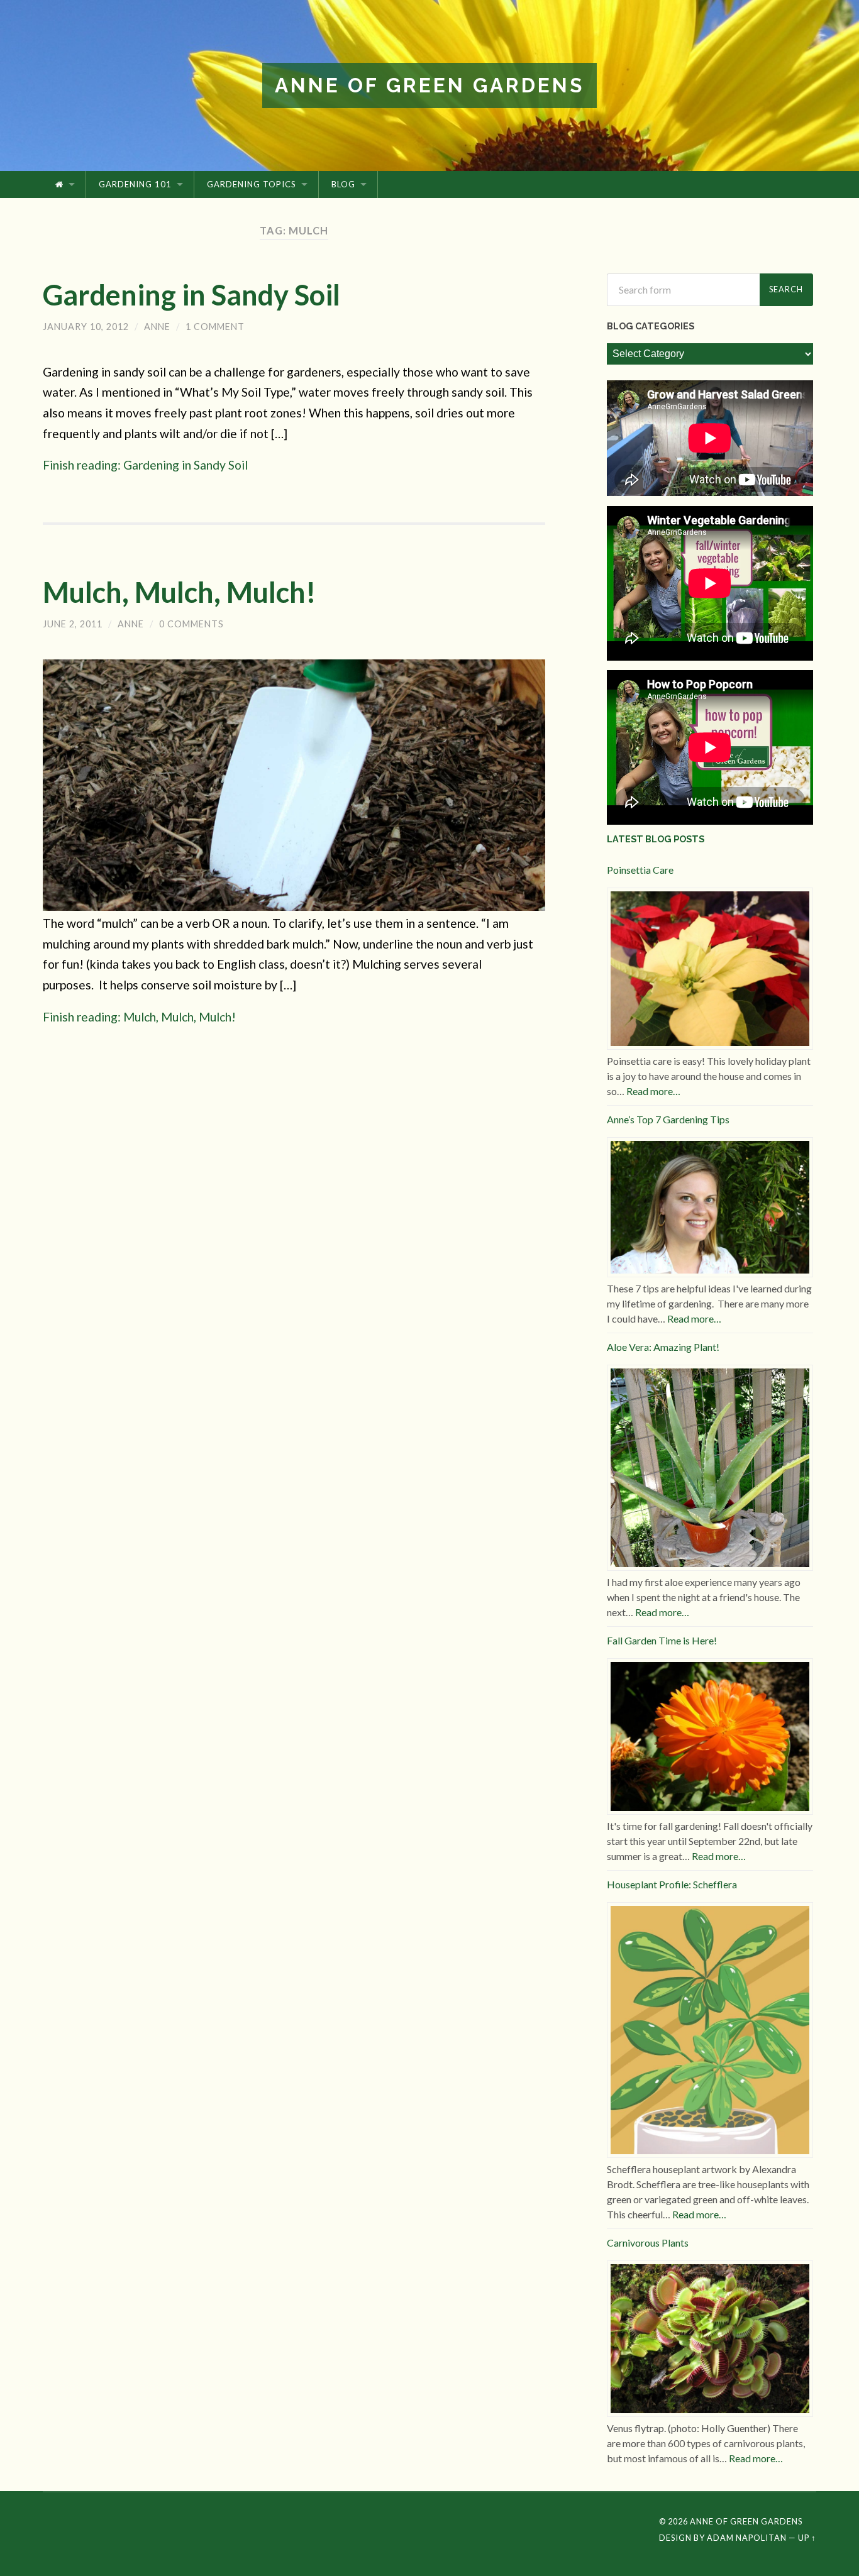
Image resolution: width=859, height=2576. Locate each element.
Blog (343, 184)
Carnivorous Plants (648, 2243)
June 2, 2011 (73, 624)
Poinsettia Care (640, 870)
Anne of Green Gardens (429, 85)
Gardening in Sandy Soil (191, 295)
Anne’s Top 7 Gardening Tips (668, 1119)
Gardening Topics (252, 184)
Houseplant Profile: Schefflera (672, 1884)
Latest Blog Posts (656, 839)
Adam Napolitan (747, 2538)
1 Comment (215, 327)
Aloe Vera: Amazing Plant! (663, 1347)
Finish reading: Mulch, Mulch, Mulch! (139, 1017)
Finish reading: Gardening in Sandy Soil (145, 465)
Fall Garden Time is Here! (662, 1640)
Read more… (653, 1091)
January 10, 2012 (86, 327)
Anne (157, 327)
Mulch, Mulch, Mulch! (180, 592)
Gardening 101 (135, 184)
